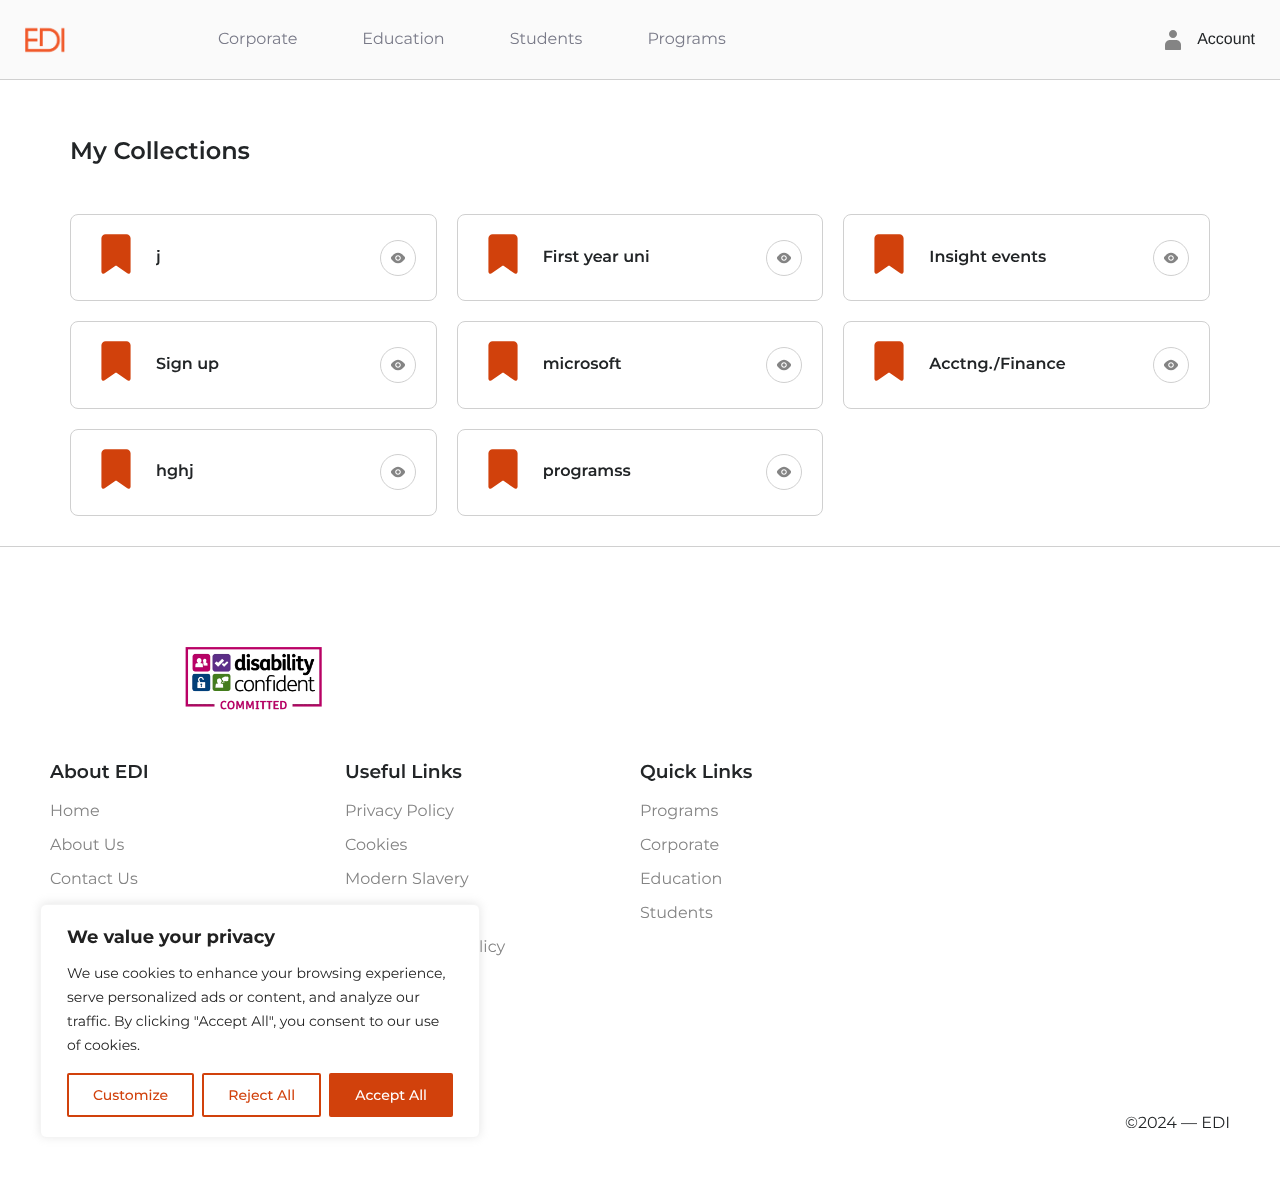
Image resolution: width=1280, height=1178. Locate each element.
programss (587, 471)
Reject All (261, 1095)
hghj (175, 471)
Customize (130, 1095)
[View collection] (398, 258)
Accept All (391, 1095)
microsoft (582, 364)
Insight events (987, 257)
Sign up (187, 364)
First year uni (596, 257)
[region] (260, 1021)
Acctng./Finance (997, 364)
